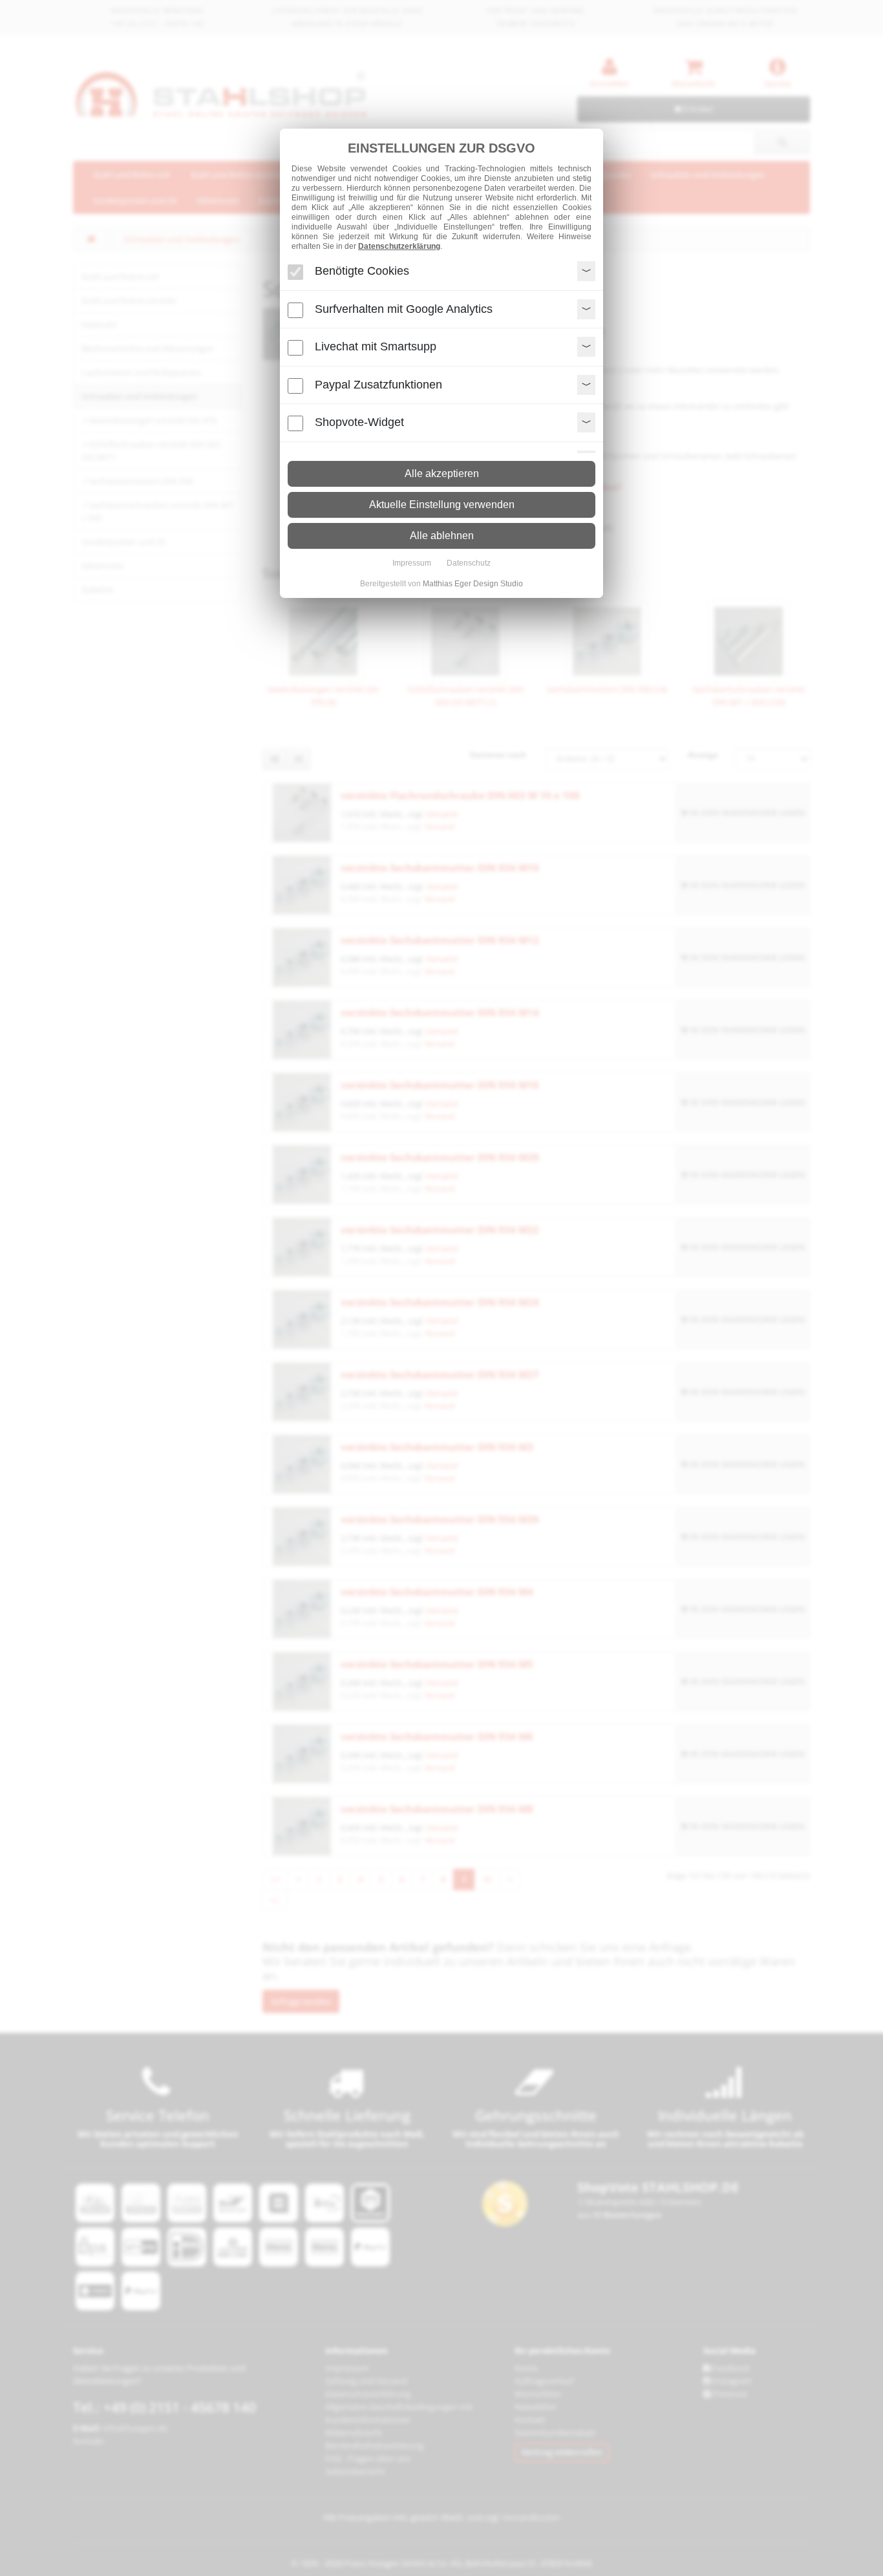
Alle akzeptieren (442, 474)
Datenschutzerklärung (399, 246)
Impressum (412, 563)
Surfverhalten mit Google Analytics (404, 309)
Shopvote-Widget (359, 422)
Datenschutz (469, 563)
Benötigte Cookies (362, 271)
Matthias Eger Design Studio (473, 584)
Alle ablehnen (442, 536)
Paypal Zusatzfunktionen (378, 385)
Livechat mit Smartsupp (376, 346)
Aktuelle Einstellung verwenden (442, 505)
